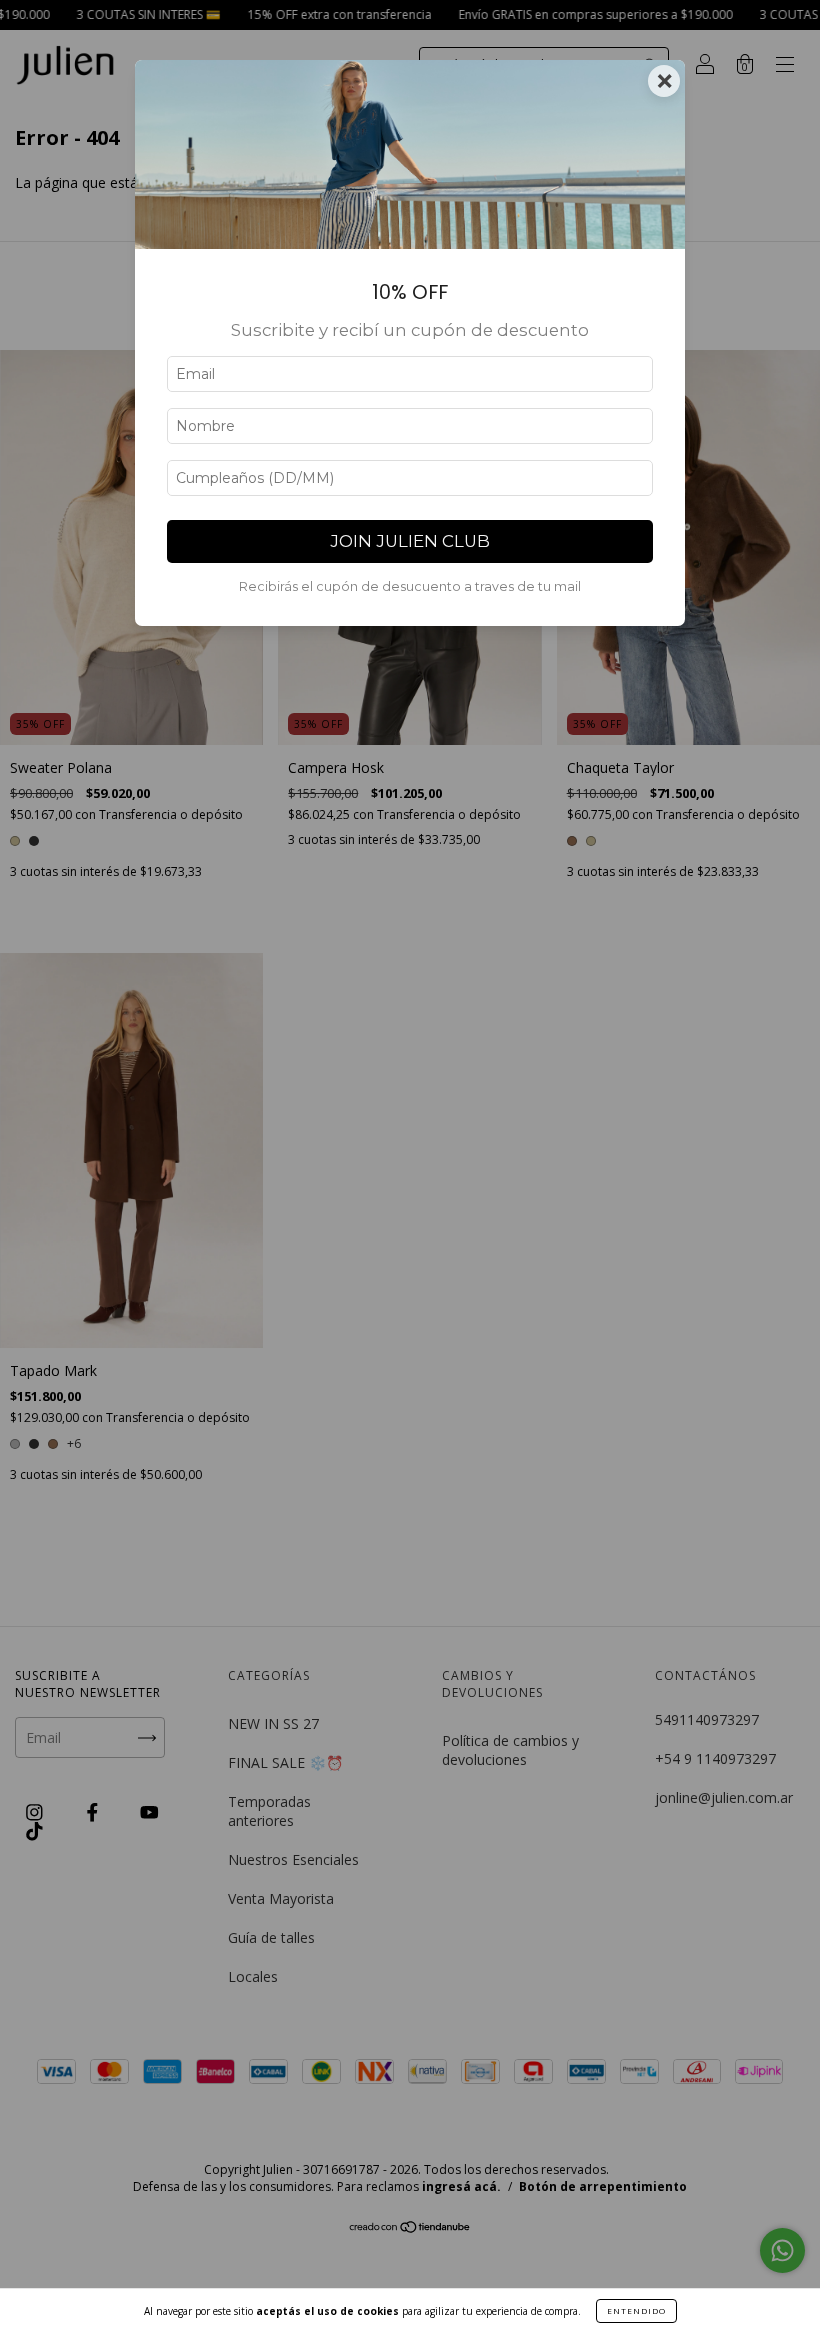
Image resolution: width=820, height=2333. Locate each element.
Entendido (636, 2310)
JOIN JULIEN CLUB (410, 541)
